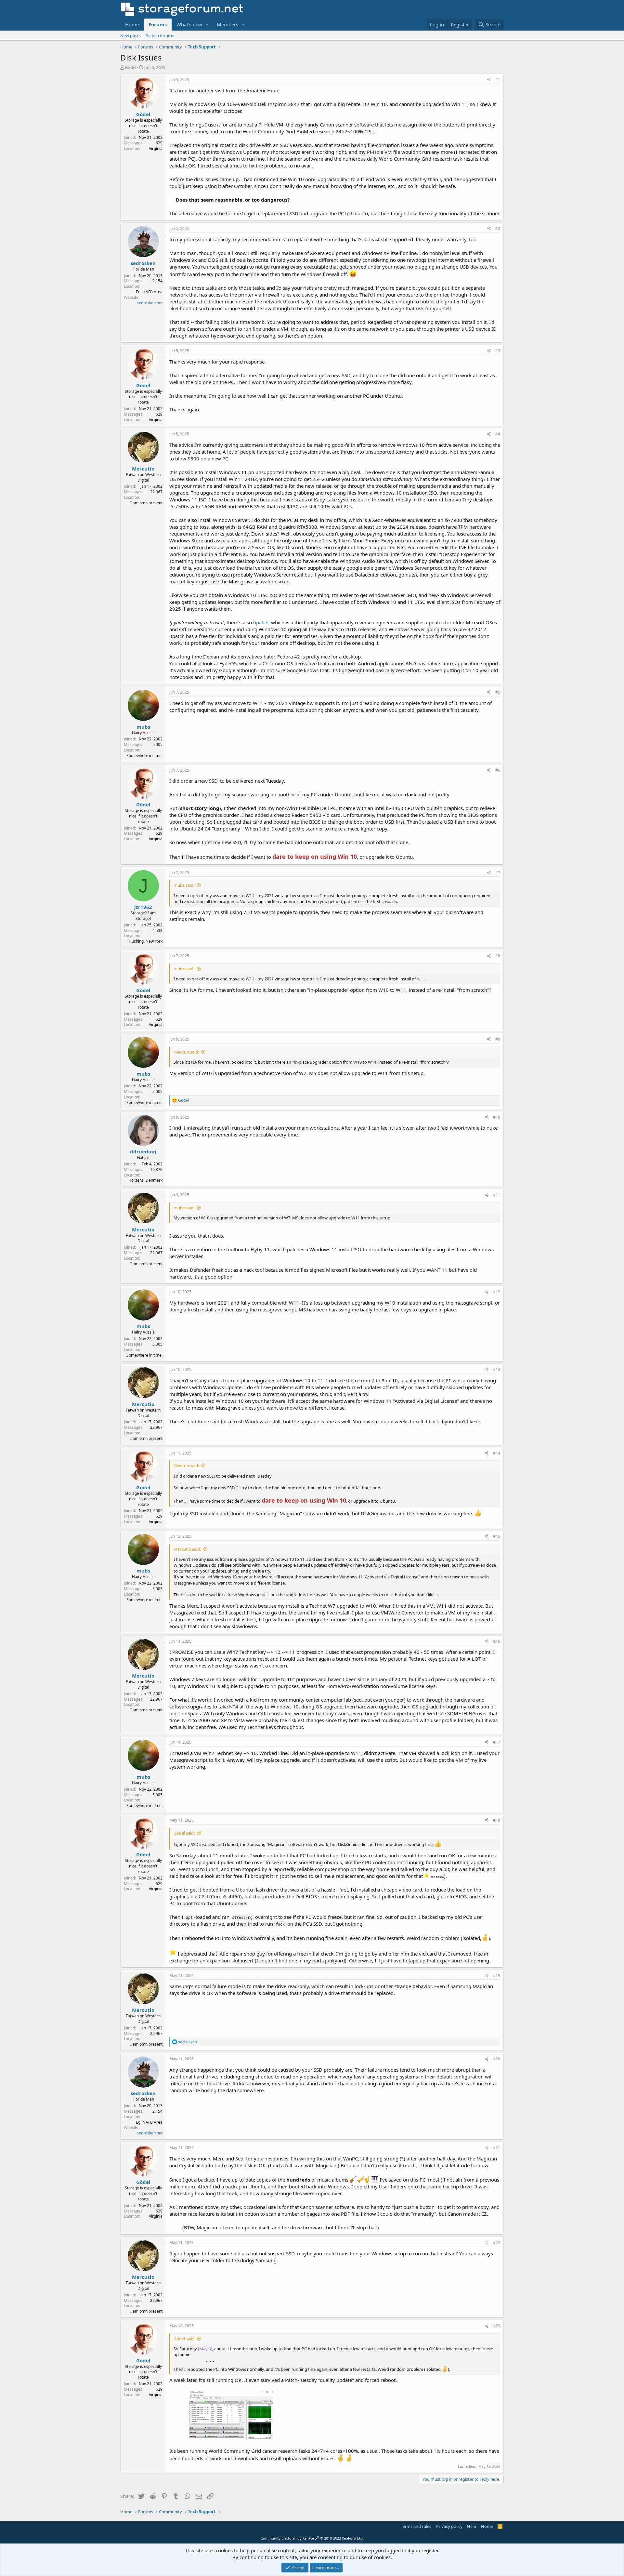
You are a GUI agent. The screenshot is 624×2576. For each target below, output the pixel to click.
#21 (497, 2148)
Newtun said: (186, 1052)
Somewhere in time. (144, 756)
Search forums (160, 35)
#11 (497, 1195)
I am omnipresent (146, 503)
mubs (143, 727)
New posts (130, 35)
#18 (497, 1820)
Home (132, 24)
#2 (498, 228)
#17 (497, 1742)
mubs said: (184, 885)
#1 (498, 80)
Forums (158, 24)
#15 (497, 1536)
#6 (498, 770)
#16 (497, 1641)
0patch (261, 622)
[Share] (489, 80)
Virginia (156, 148)
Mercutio (143, 469)
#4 (498, 434)
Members (227, 24)
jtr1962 (143, 907)
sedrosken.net (150, 303)
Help (472, 2526)
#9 (498, 1039)
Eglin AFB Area (149, 292)
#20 (497, 2059)
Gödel (130, 67)
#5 (498, 692)
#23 (497, 2326)
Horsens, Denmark (145, 1180)
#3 (498, 351)
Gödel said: (184, 1833)
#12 (497, 1292)
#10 (497, 1117)
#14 (497, 1453)
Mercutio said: (187, 1549)
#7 (498, 873)
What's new (189, 24)
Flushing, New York (146, 941)
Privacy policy (449, 2526)
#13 (497, 1369)
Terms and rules (416, 2526)
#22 (497, 2243)
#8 (498, 956)
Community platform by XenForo (312, 2538)
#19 (497, 1976)
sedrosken (143, 263)
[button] (207, 25)
